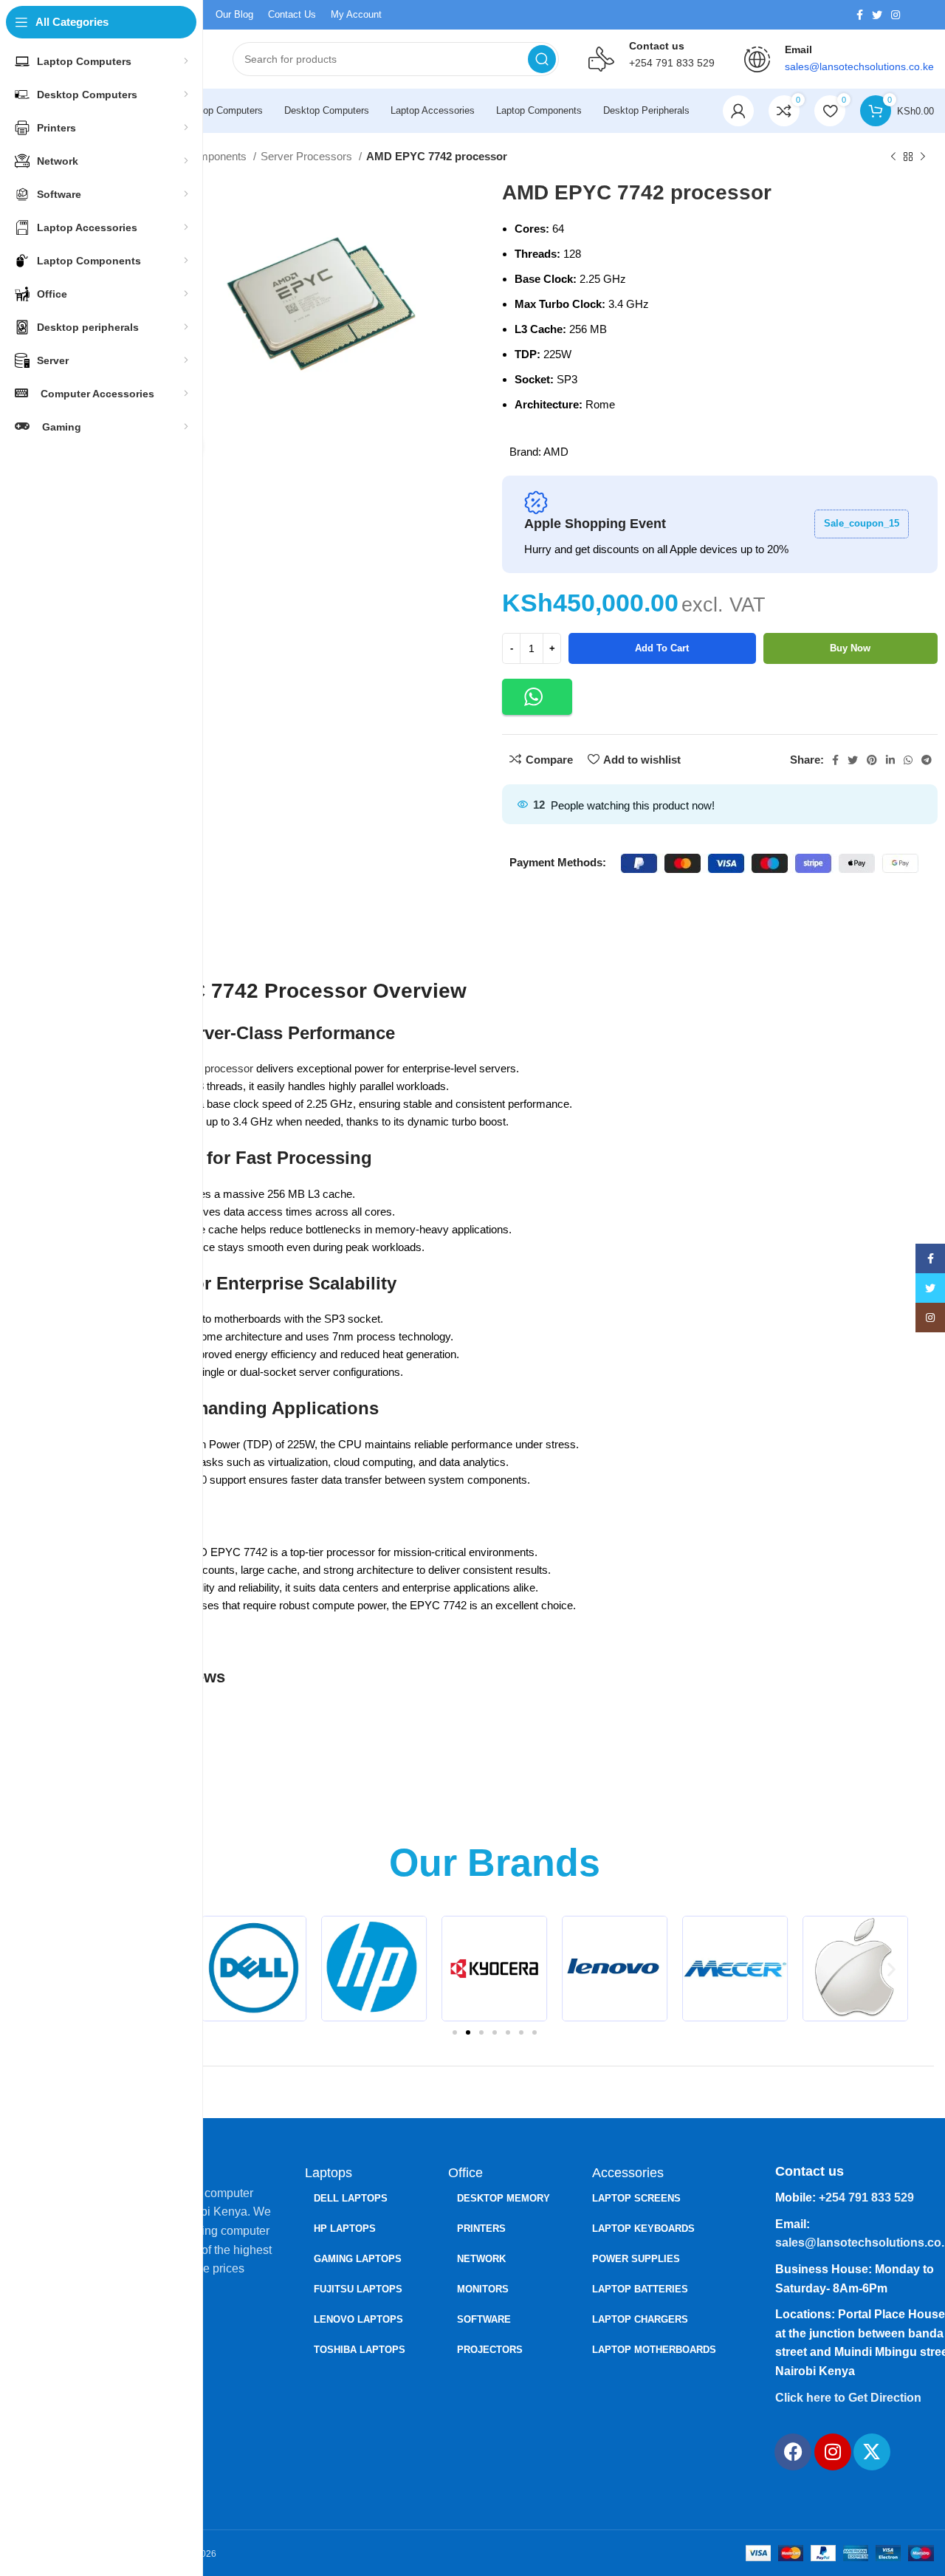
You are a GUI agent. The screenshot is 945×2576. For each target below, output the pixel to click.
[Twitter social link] (877, 15)
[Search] (542, 59)
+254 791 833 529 (672, 63)
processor (229, 1068)
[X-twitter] (872, 2452)
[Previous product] (893, 157)
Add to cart (662, 648)
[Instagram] (833, 2452)
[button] (537, 697)
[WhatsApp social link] (908, 760)
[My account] (738, 111)
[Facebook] (793, 2452)
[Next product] (923, 157)
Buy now (850, 648)
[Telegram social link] (927, 760)
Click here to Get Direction (848, 2398)
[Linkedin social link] (890, 760)
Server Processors (308, 156)
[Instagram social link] (896, 15)
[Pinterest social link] (872, 760)
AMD (556, 452)
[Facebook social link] (860, 15)
